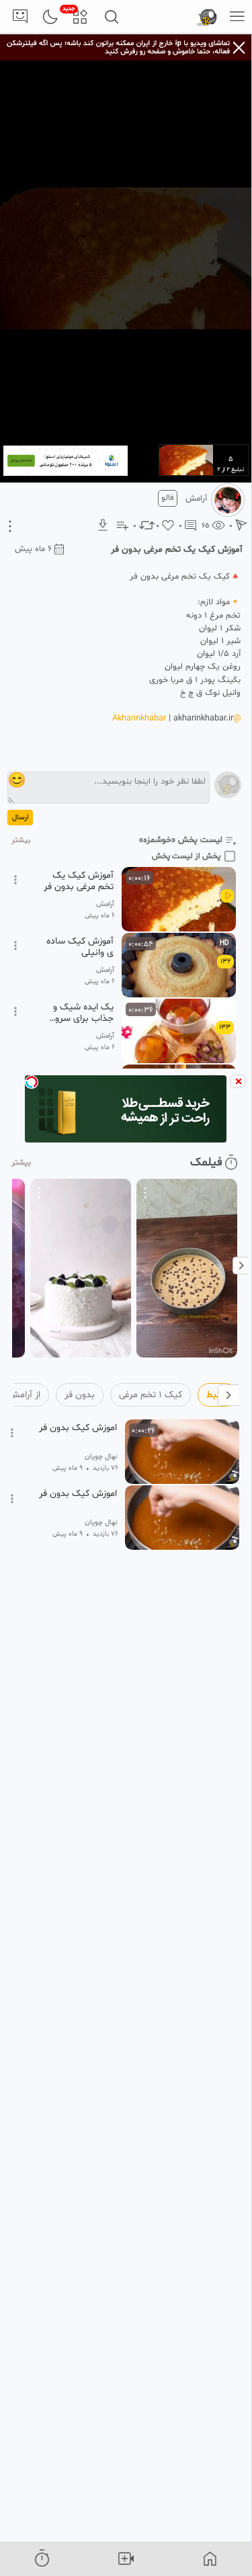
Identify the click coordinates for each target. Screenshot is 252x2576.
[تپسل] (32, 1082)
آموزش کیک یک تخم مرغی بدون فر (79, 881)
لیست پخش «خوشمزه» (181, 840)
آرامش (196, 499)
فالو (168, 498)
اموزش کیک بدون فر (78, 1428)
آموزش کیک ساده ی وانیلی (80, 947)
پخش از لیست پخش (186, 856)
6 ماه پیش (33, 549)
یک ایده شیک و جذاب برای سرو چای (83, 1013)
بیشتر (21, 840)
